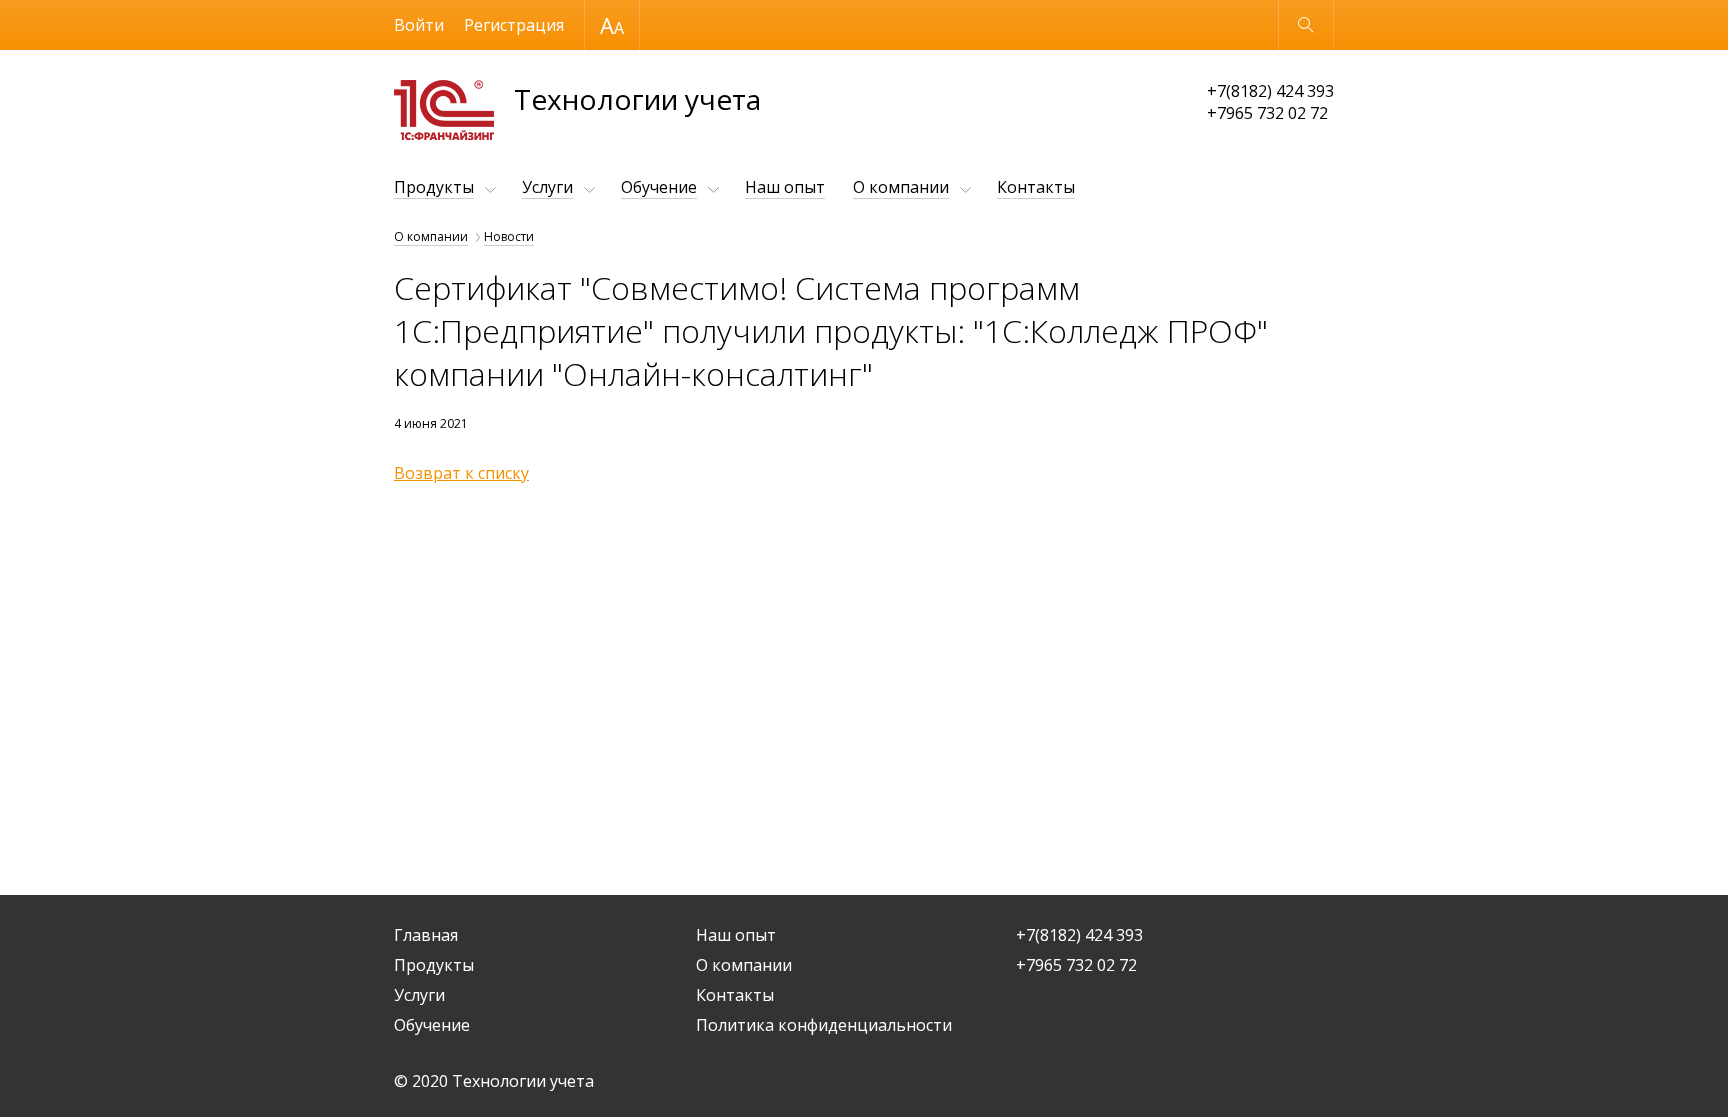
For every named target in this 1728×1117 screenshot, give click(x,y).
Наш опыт (785, 187)
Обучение (659, 187)
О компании (901, 187)
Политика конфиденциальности (824, 1025)
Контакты (1036, 187)
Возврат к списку (461, 473)
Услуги (547, 187)
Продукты (434, 187)
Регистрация (514, 25)
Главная (426, 935)
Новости (509, 236)
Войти (419, 25)
